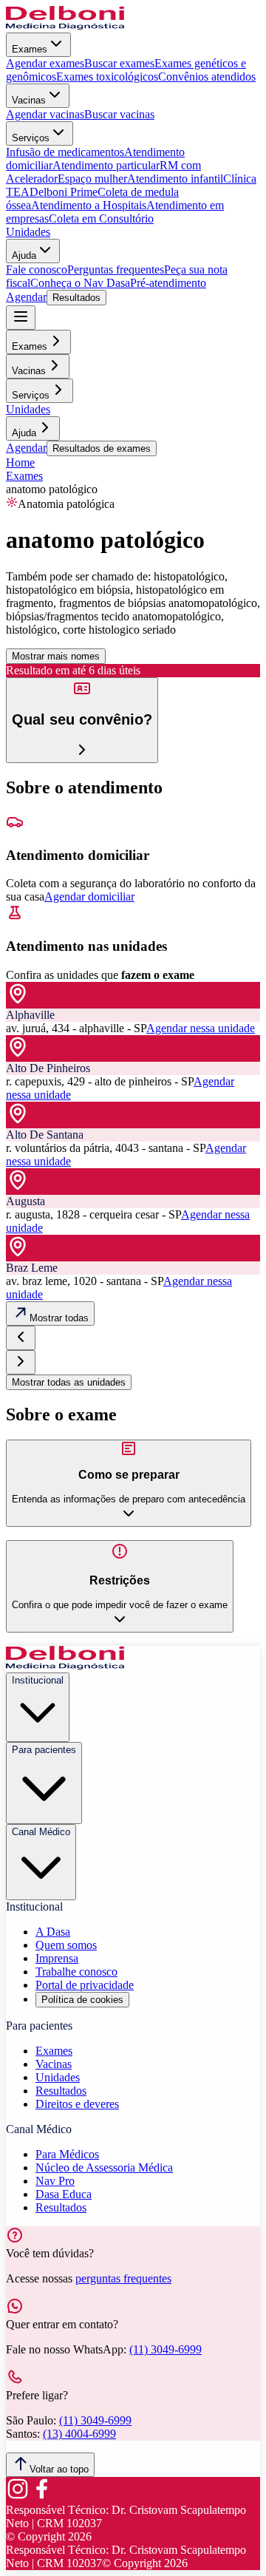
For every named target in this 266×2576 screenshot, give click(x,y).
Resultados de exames (102, 448)
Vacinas (29, 100)
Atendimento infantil (175, 179)
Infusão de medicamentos (65, 152)
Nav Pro (55, 2181)
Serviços (31, 138)
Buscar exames (119, 63)
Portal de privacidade (85, 1985)
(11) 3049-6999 (166, 2349)
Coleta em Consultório (101, 218)
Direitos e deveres (77, 2104)
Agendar (26, 297)
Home (20, 462)
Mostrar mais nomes (56, 656)
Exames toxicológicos (107, 77)
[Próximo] (21, 1362)
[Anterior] (21, 1338)
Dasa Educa (64, 2194)
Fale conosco (37, 270)
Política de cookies (82, 2000)
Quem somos (66, 1945)
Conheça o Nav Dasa (80, 283)
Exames (30, 49)
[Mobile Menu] (21, 318)
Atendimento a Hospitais (89, 205)
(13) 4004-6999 (79, 2434)
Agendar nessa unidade (201, 1028)
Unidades (28, 232)
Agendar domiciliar (89, 896)
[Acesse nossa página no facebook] (41, 2497)
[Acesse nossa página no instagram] (18, 2497)
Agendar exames (45, 63)
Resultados (76, 298)
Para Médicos (67, 2154)
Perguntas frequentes (116, 270)
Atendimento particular (106, 165)
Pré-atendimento (168, 283)
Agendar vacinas (45, 114)
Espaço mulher (92, 179)
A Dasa (53, 1932)
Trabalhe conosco (76, 1972)
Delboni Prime (64, 192)
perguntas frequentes (123, 2278)
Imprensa (57, 1958)
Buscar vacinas (119, 114)
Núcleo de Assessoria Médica (104, 2167)
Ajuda (24, 255)
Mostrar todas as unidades (69, 1382)
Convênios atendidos (207, 77)
